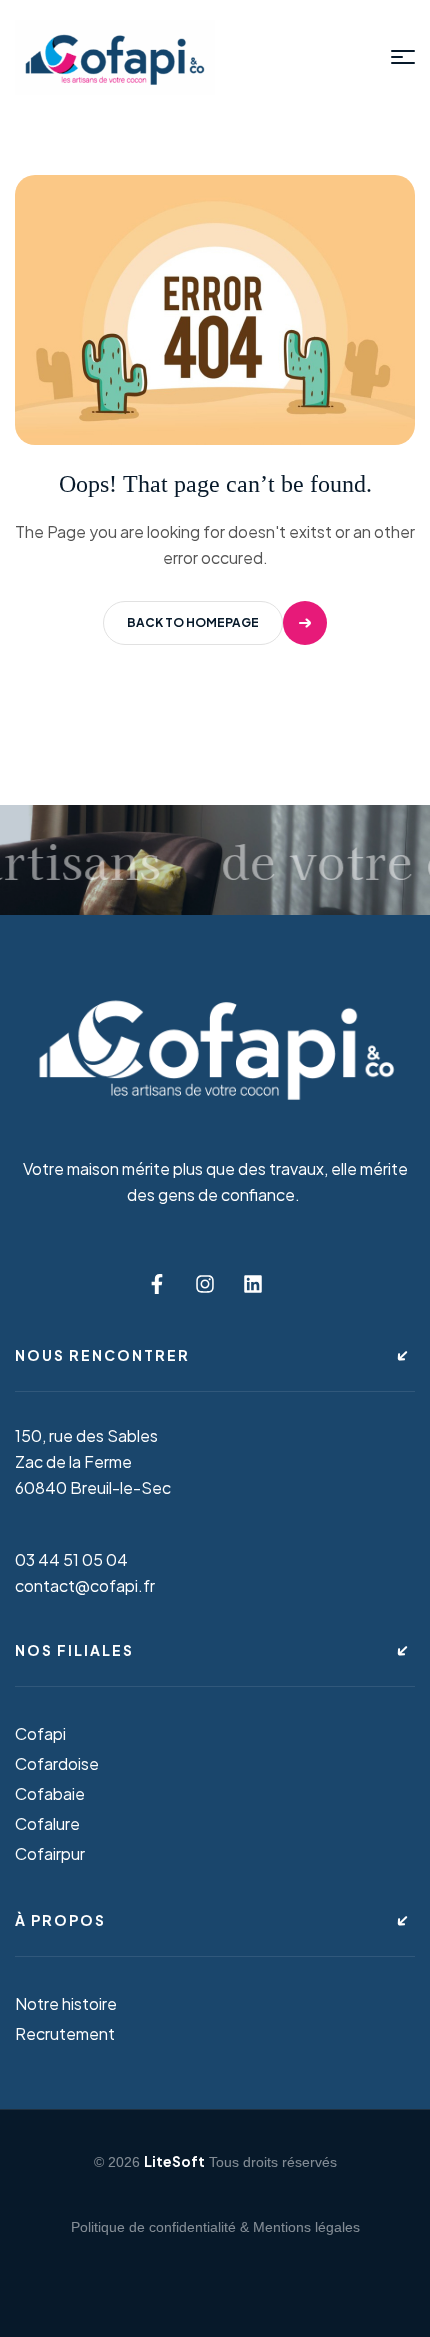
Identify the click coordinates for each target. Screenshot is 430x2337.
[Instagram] (205, 1284)
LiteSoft (174, 2161)
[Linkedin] (253, 1284)
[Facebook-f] (157, 1284)
